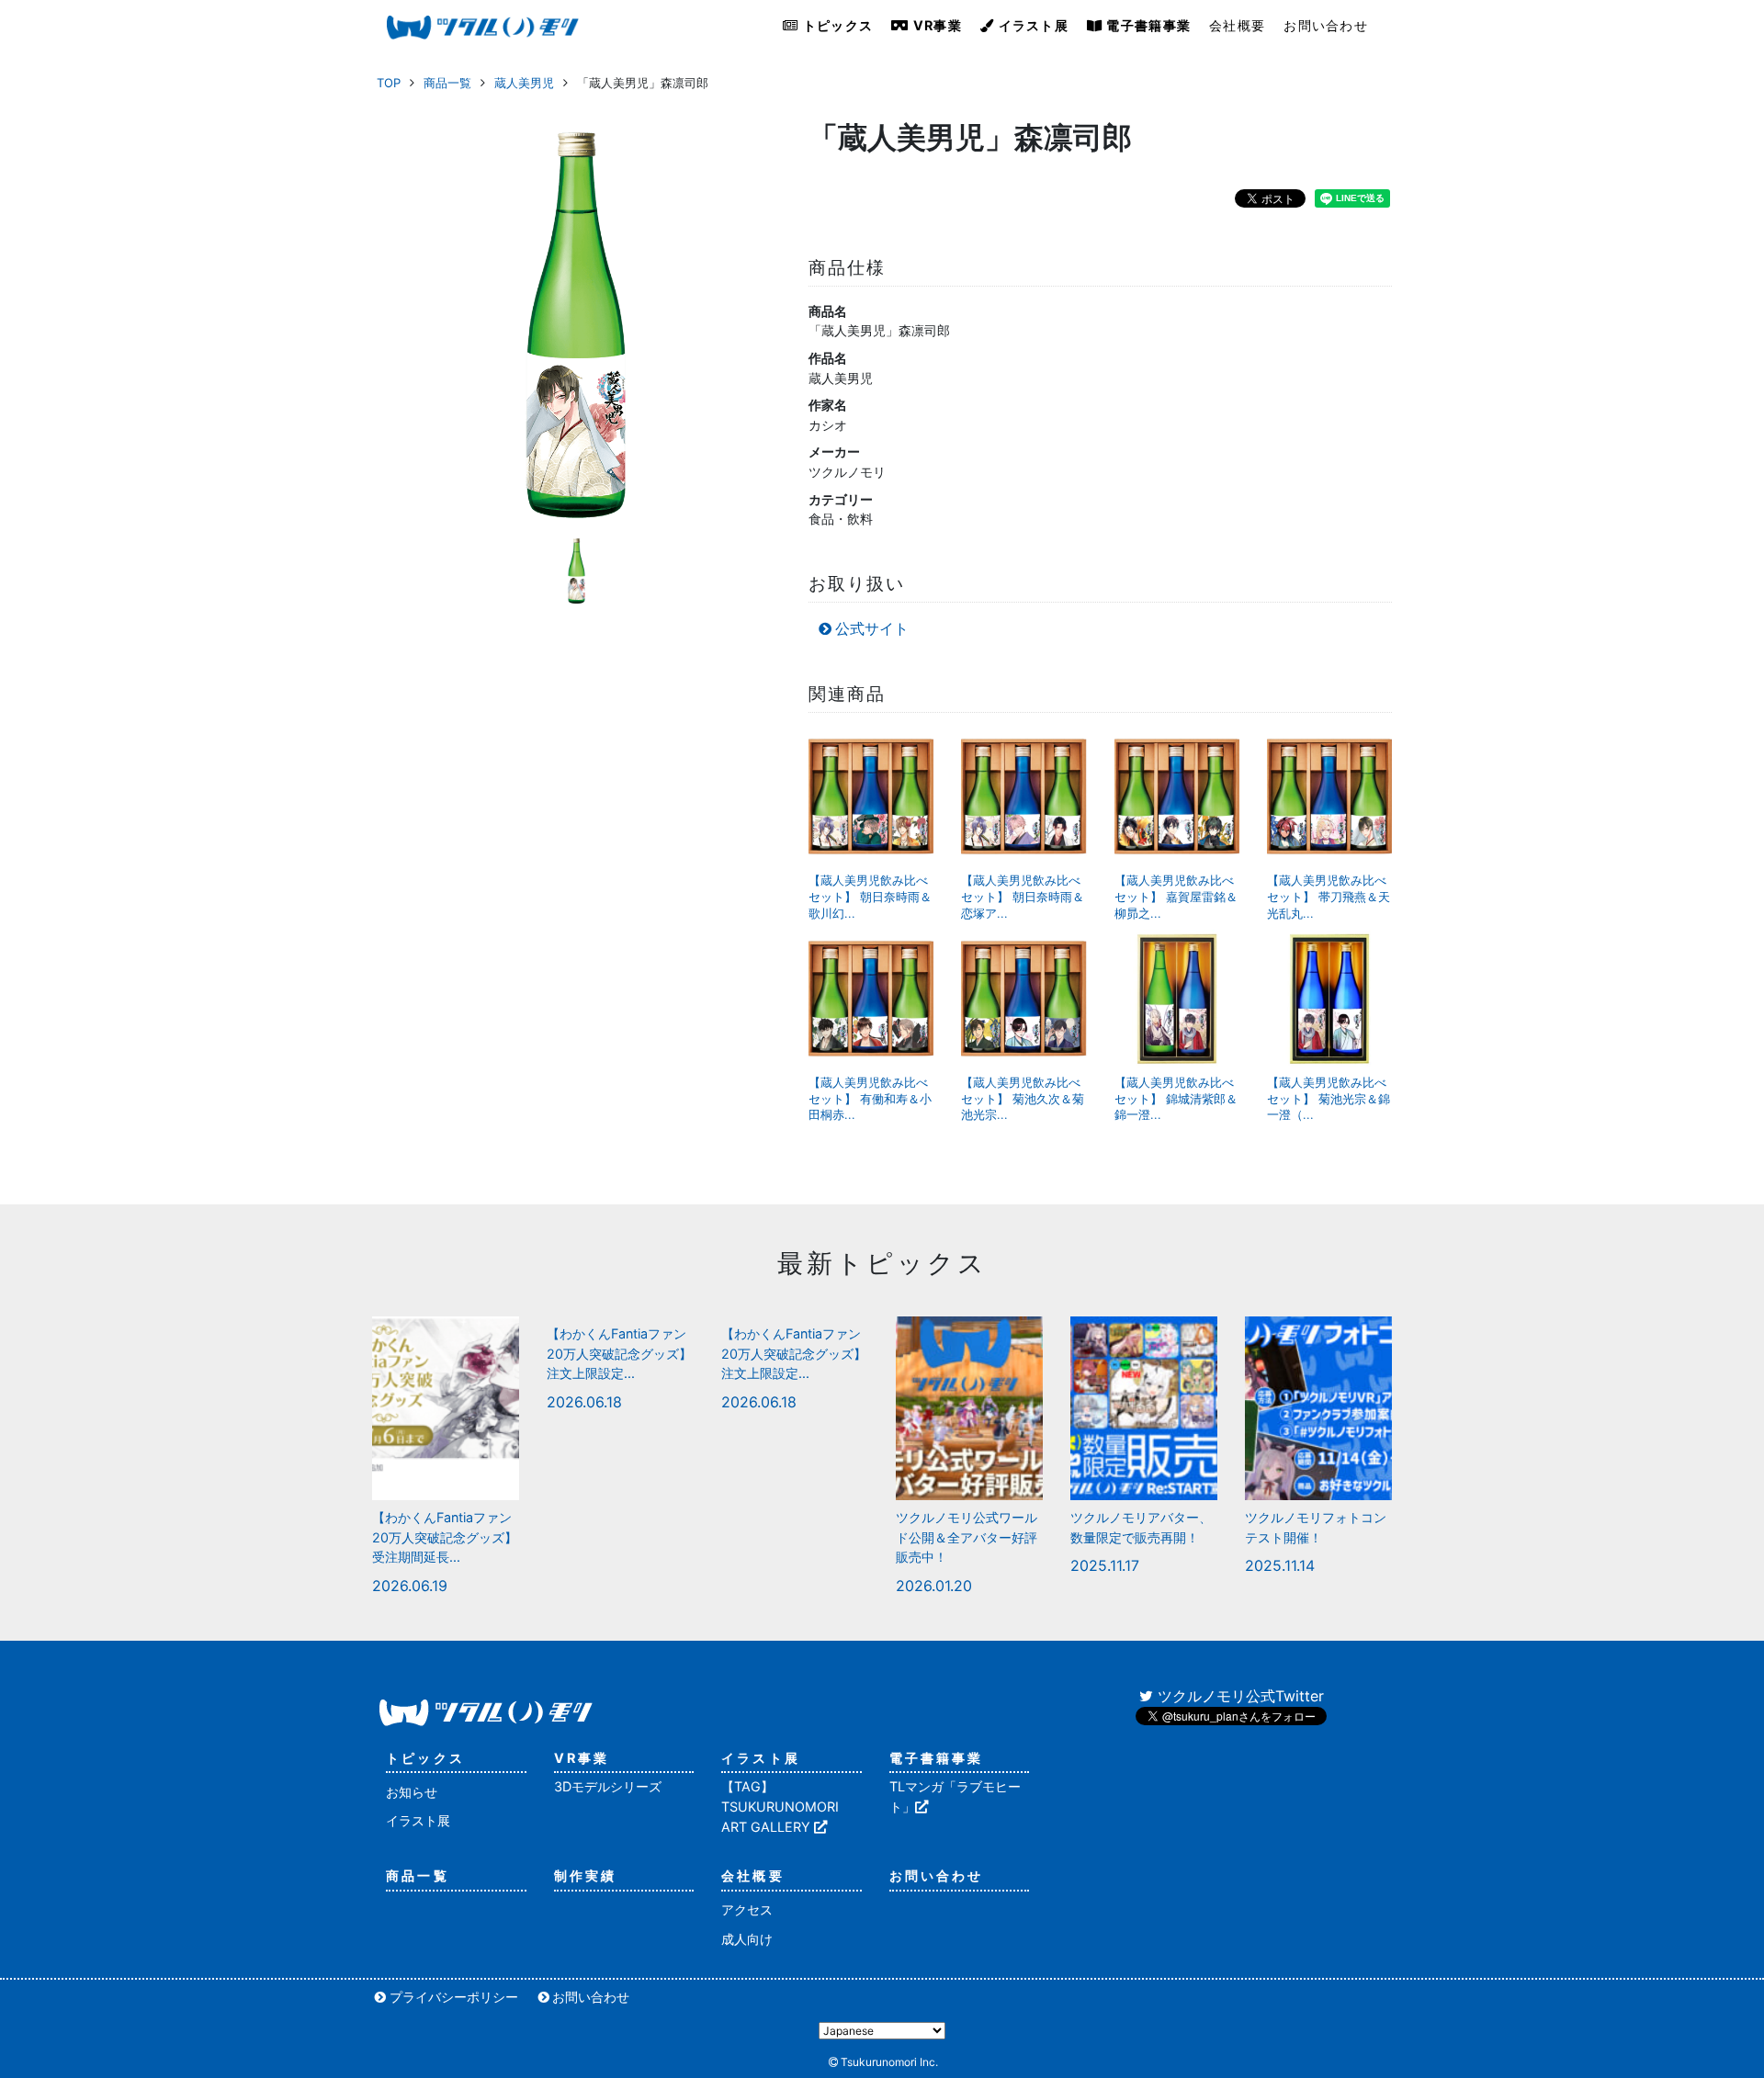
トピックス (837, 25)
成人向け (747, 1939)
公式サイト (872, 628)
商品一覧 (447, 83)
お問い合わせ (1326, 25)
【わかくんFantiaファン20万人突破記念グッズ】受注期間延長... (445, 1537)
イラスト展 (1031, 25)
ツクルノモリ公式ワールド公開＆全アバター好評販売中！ (967, 1537)
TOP (389, 83)
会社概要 (1237, 25)
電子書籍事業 (1147, 25)
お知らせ (412, 1792)
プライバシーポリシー (454, 1997)
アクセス (747, 1909)
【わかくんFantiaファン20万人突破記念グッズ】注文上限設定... (619, 1353)
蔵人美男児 (524, 83)
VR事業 (936, 25)
